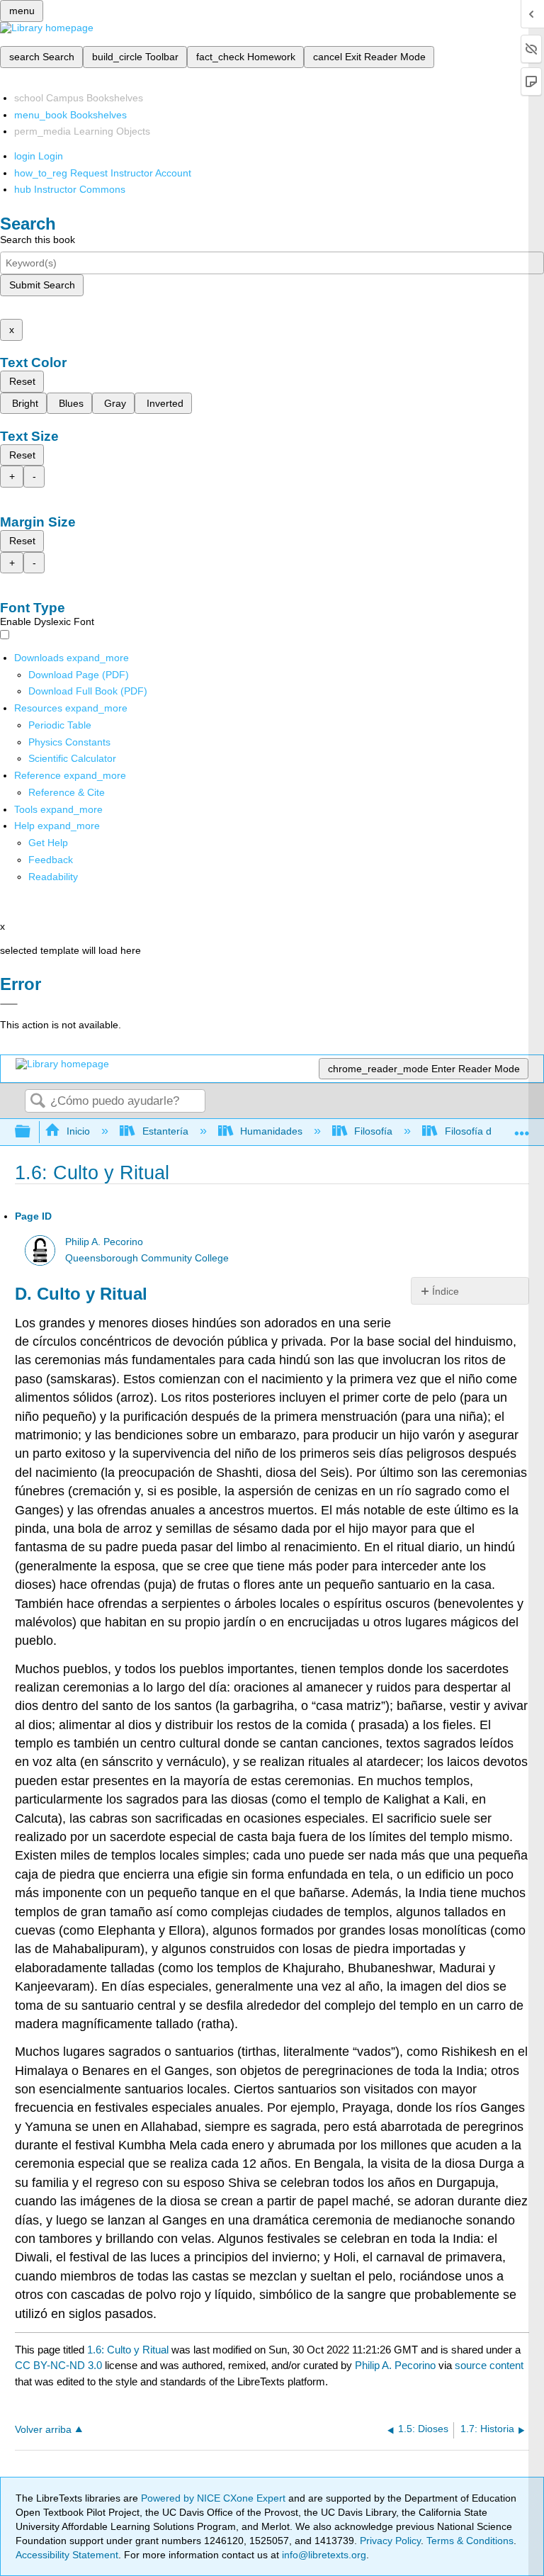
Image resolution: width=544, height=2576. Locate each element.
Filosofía (373, 1131)
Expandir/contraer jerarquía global (32, 1132)
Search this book (38, 240)
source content (489, 2365)
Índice (446, 1291)
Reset (22, 381)
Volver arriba (43, 2430)
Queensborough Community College (147, 1258)
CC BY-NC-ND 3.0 (58, 2365)
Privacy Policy (390, 2541)
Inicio (78, 1131)
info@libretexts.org (323, 2555)
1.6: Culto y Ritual (128, 2350)
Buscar (38, 1102)
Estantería (165, 1131)
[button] (51, 860)
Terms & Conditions (470, 2541)
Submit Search (42, 285)
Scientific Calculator (72, 758)
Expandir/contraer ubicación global (522, 1128)
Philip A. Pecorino (104, 1242)
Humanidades (271, 1131)
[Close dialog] (9, 1004)
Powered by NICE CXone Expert (215, 2498)
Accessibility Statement (67, 2555)
